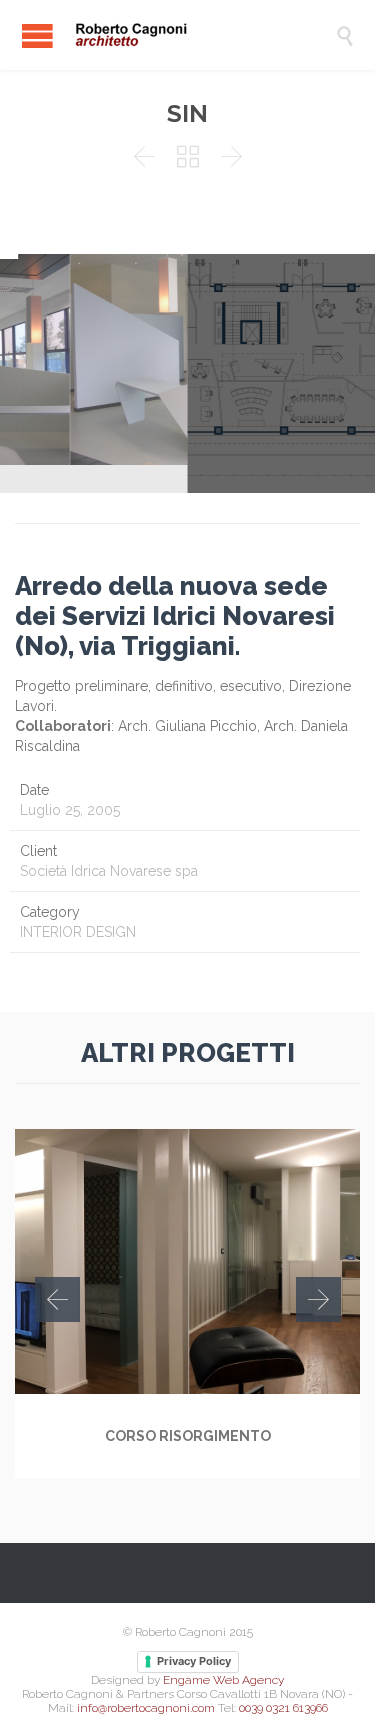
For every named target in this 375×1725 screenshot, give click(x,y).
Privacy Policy (194, 1661)
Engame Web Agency (223, 1680)
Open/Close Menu (37, 35)
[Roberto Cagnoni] (202, 35)
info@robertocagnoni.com (146, 1708)
